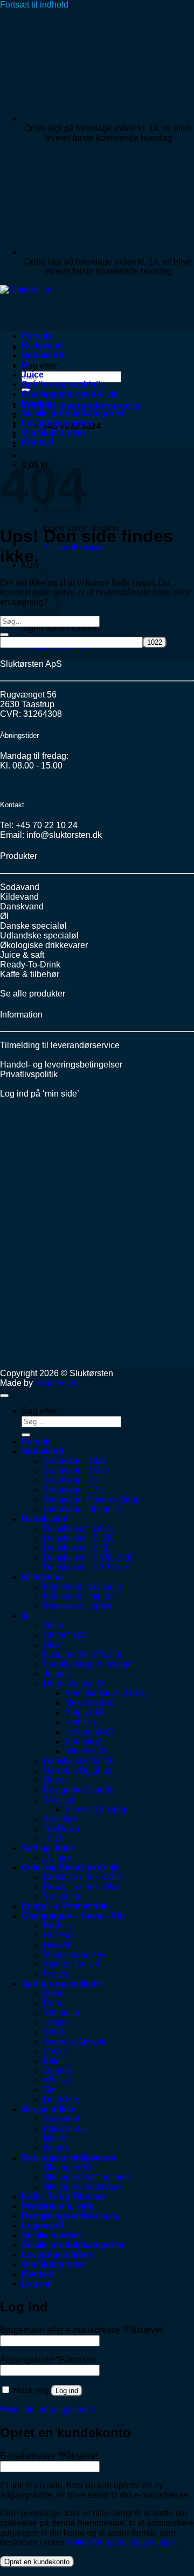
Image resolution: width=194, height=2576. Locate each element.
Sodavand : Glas (75, 1461)
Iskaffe (56, 2139)
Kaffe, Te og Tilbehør (64, 2197)
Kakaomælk (66, 2129)
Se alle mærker (52, 2235)
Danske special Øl (78, 1761)
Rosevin (59, 1935)
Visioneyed (57, 1383)
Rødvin (57, 1926)
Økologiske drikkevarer (44, 945)
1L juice (58, 1858)
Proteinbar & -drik (58, 2206)
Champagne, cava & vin (70, 394)
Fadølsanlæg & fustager (89, 1664)
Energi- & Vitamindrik (65, 1906)
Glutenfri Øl (65, 1635)
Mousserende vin (76, 1955)
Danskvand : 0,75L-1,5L (89, 1558)
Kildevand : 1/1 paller (84, 1587)
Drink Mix (61, 2100)
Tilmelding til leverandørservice (60, 1045)
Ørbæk (56, 1780)
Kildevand (42, 346)
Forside (37, 336)
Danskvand (22, 906)
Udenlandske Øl (74, 1684)
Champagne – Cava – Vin (73, 1916)
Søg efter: (40, 366)
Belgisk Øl (84, 1713)
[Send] (4, 635)
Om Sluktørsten (53, 433)
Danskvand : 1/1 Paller (86, 1567)
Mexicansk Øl (91, 1703)
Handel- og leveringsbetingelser (61, 1065)
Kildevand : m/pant (79, 1596)
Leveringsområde (58, 423)
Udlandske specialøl (39, 935)
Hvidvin (58, 1945)
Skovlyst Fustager (99, 1809)
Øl (26, 365)
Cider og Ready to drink (70, 1867)
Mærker (37, 404)
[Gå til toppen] (4, 1396)
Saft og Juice (48, 1848)
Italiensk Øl (86, 1751)
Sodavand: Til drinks (82, 1509)
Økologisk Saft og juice (87, 2177)
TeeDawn (61, 1829)
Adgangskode (48, 2360)
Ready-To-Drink (30, 965)
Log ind (67, 2391)
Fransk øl (83, 1722)
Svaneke (60, 1819)
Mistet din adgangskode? (48, 2410)
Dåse (53, 1625)
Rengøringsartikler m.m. (71, 2216)
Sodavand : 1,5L (74, 1490)
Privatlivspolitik (29, 1074)
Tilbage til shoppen (77, 547)
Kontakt (38, 442)
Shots (54, 2032)
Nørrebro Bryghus (77, 1771)
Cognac (58, 2071)
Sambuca (61, 2013)
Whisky (57, 2080)
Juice (33, 375)
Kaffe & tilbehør (30, 974)
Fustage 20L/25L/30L (84, 1655)
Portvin (57, 1974)
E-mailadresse (49, 2456)
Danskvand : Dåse (78, 1529)
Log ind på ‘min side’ (40, 1094)
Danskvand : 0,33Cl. (82, 1538)
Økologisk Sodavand (83, 2187)
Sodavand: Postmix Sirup (92, 1500)
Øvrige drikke (49, 2109)
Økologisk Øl (68, 2168)
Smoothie (61, 2119)
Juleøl (55, 1674)
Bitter (53, 2061)
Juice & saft (22, 955)
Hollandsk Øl (89, 1732)
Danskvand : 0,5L (77, 1548)
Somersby (63, 1897)
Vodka (55, 2051)
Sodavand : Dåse (76, 1471)
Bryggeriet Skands (78, 1790)
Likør (53, 1993)
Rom (52, 2003)
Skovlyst (59, 1800)
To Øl (53, 1838)
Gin (50, 2090)
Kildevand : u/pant (78, 1606)
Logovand (43, 2226)
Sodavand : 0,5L (74, 1480)
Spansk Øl (85, 1742)
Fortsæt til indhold (34, 5)
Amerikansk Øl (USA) (106, 1693)
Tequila (57, 2022)
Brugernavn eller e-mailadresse (81, 2330)
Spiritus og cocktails (63, 384)
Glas (52, 1645)
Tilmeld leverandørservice (81, 406)
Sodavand (43, 355)
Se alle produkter (33, 994)
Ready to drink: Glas (82, 1887)
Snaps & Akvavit (74, 2042)
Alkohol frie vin (71, 1964)
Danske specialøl (33, 926)
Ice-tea (56, 2148)
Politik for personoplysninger (121, 2542)
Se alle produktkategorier (73, 413)
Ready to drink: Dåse (83, 1877)
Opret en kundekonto (37, 2562)
